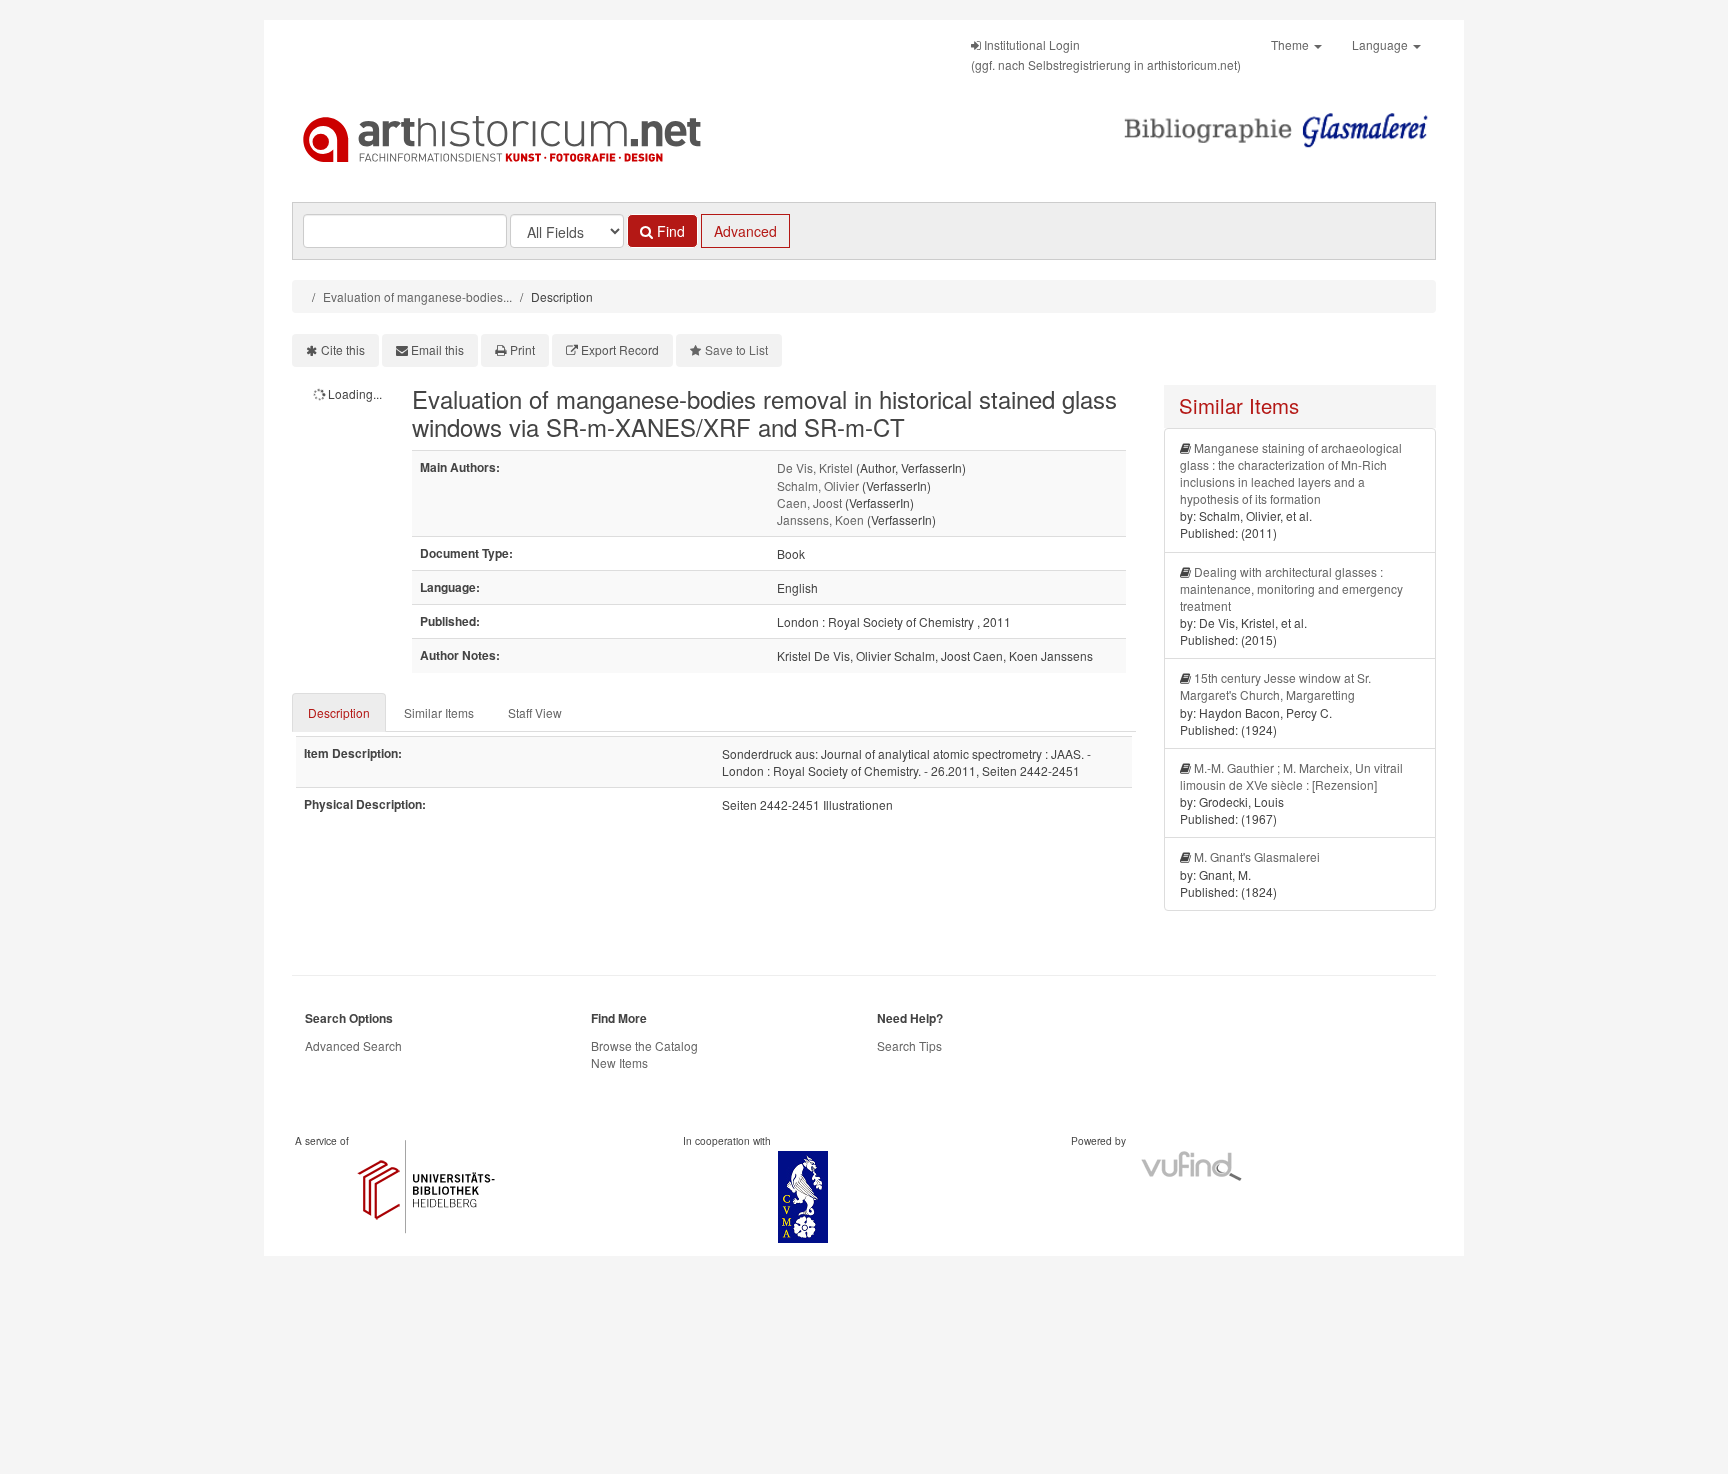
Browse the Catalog (644, 1045)
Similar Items (439, 712)
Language (1381, 44)
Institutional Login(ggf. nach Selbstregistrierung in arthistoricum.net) (1106, 54)
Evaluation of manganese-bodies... (417, 296)
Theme (1291, 44)
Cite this (343, 349)
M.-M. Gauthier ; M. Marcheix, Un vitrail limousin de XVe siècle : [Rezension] (1291, 776)
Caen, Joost (809, 502)
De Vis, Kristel (815, 467)
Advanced (745, 231)
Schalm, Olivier (818, 485)
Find (669, 231)
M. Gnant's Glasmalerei (1257, 856)
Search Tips (909, 1045)
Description (339, 712)
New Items (619, 1062)
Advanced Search (353, 1045)
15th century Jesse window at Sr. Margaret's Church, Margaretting (1275, 686)
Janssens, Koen (820, 519)
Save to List (736, 349)
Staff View (535, 712)
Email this (437, 349)
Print (522, 349)
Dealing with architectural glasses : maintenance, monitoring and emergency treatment (1291, 588)
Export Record (620, 349)
